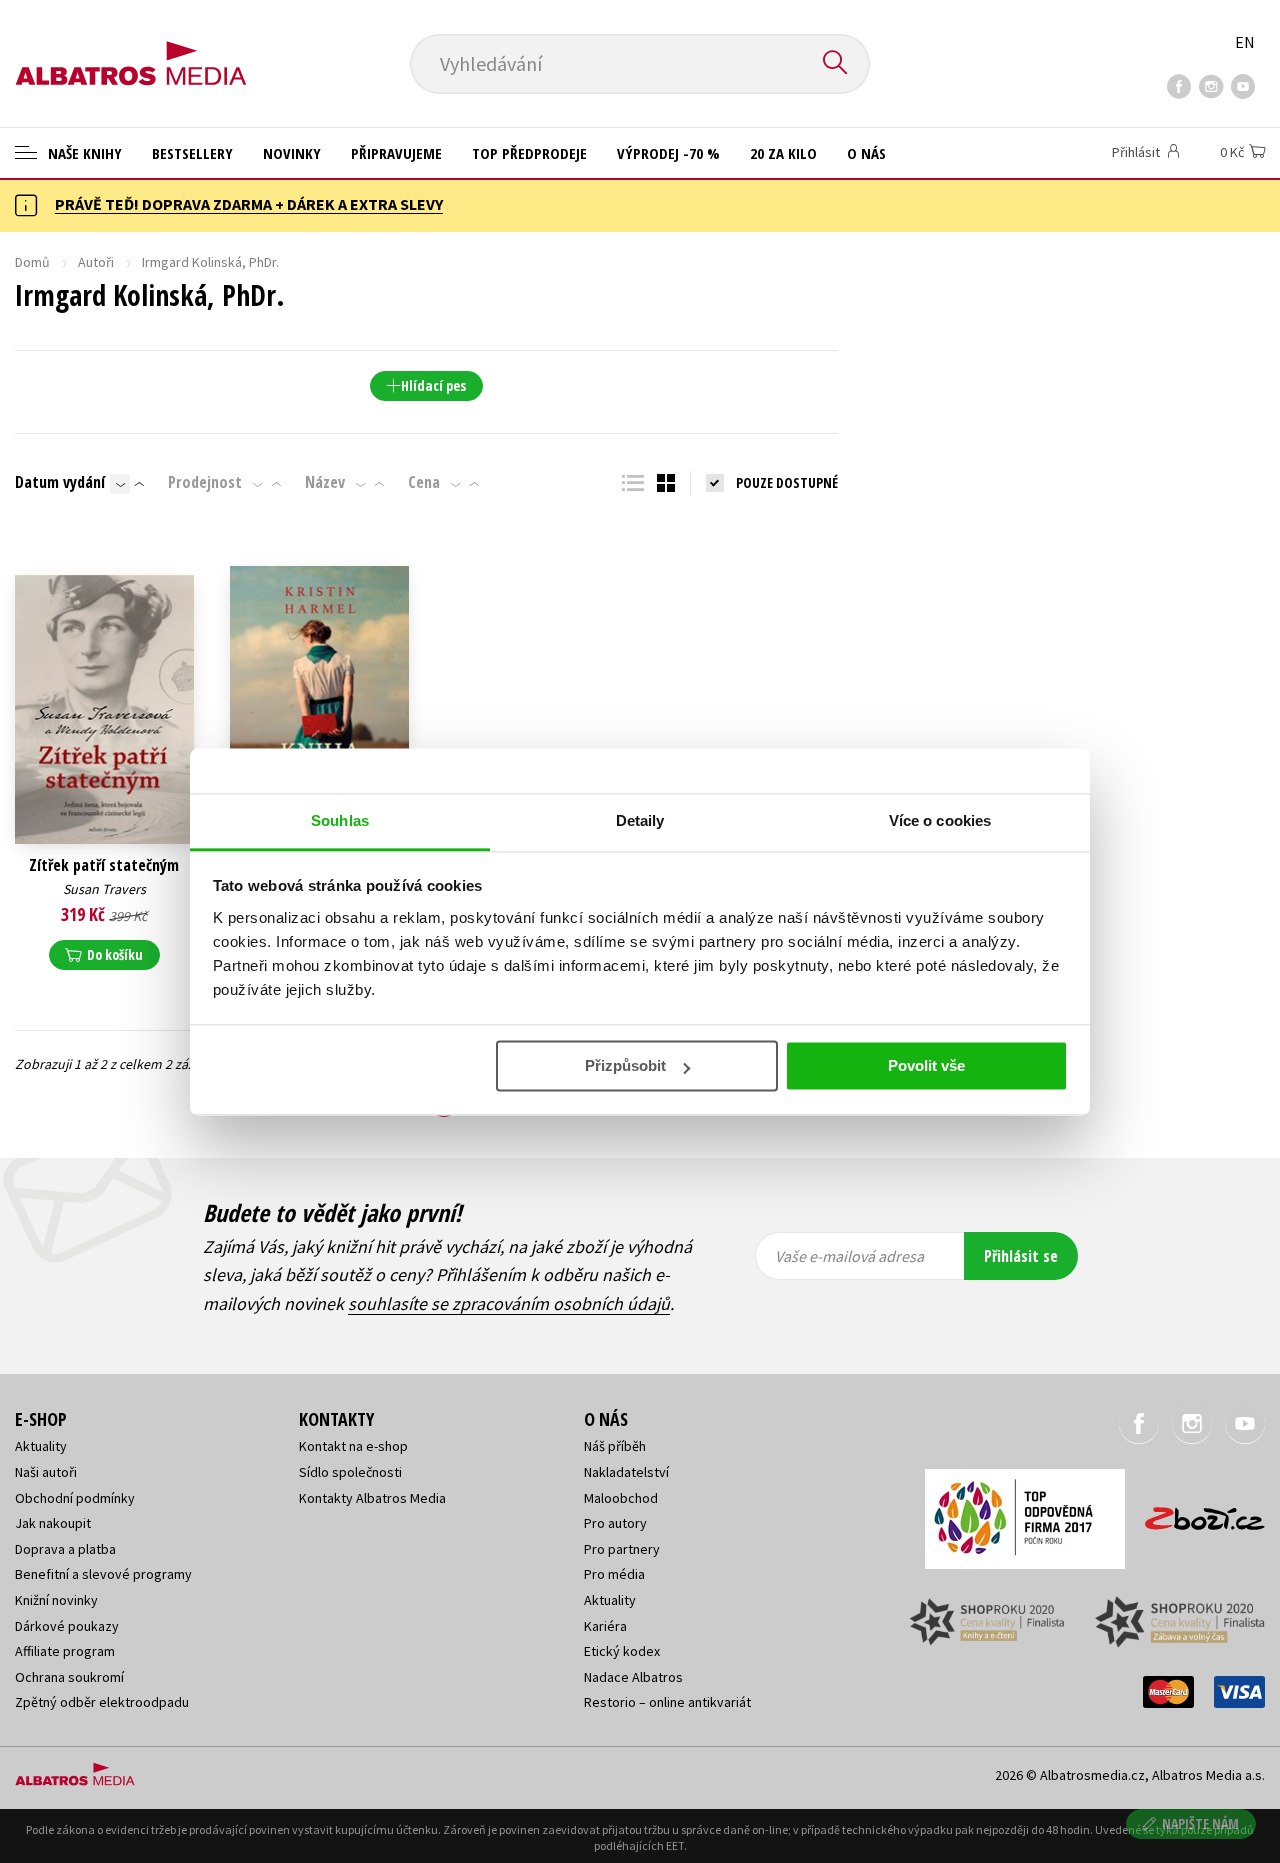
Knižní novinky (56, 1600)
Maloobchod (621, 1498)
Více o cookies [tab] (940, 820)
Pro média (614, 1574)
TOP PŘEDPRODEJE (529, 153)
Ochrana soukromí (69, 1677)
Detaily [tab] (640, 820)
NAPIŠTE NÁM (1200, 1823)
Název (325, 482)
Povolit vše (926, 1065)
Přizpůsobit (625, 1065)
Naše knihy (83, 153)
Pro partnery (622, 1549)
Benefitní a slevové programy (103, 1574)
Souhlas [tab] (340, 820)
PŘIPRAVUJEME (396, 153)
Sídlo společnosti (350, 1472)
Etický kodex (622, 1651)
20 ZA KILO (783, 153)
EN (1245, 42)
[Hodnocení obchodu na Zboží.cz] (1195, 1512)
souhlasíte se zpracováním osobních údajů (509, 1303)
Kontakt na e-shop (353, 1446)
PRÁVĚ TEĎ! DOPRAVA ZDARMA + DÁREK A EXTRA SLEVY (249, 204)
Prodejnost (205, 482)
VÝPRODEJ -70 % (668, 153)
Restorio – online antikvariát (667, 1702)
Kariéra (605, 1626)
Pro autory (615, 1523)
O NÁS (866, 153)
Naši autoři (46, 1472)
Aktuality (41, 1446)
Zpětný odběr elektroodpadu (102, 1702)
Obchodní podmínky (75, 1498)
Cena (424, 482)
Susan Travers (104, 889)
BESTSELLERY (192, 153)
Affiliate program (65, 1651)
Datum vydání (60, 482)
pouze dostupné (787, 482)
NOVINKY (292, 153)
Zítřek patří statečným (104, 865)
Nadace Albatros (633, 1677)
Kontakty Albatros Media (372, 1498)
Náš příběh (615, 1446)
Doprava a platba (65, 1549)
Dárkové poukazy (67, 1626)
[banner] (131, 47)
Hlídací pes (433, 385)
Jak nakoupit (53, 1523)
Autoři (96, 262)
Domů (32, 262)
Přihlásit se (1021, 1256)
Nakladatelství (626, 1472)
